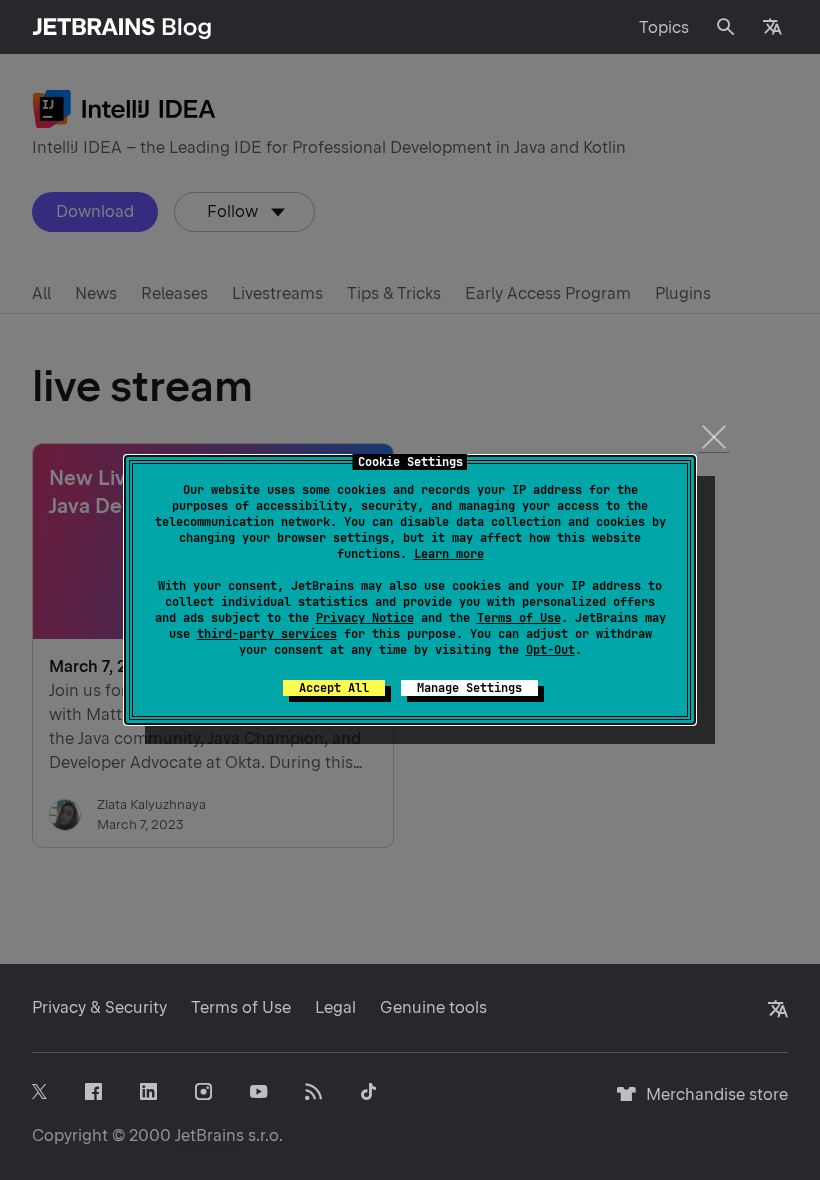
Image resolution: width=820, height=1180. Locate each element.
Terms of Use (519, 618)
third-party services (267, 634)
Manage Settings (469, 688)
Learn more (449, 554)
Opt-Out (550, 650)
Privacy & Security (99, 1007)
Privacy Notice (365, 618)
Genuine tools (433, 1007)
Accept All (334, 688)
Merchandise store (711, 1103)
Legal (335, 1007)
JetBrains (209, 1135)
